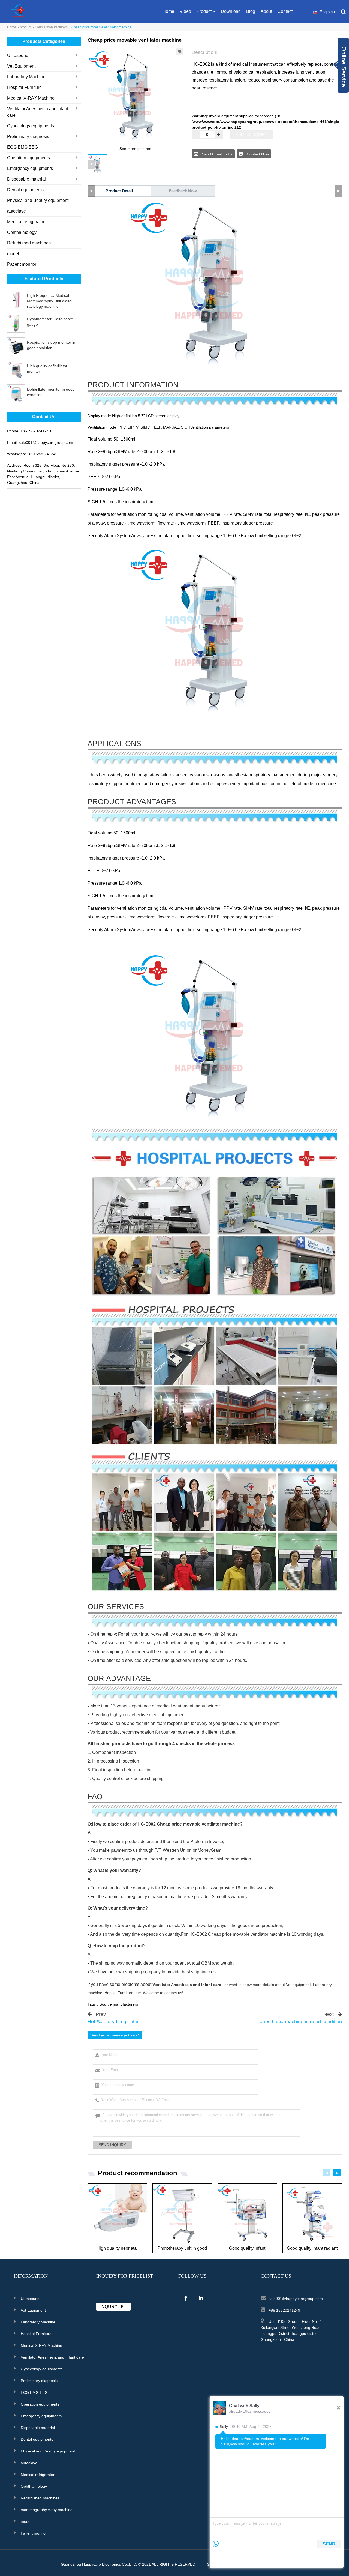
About (266, 11)
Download (231, 11)
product (25, 27)
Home (168, 11)
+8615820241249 (36, 431)
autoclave (16, 211)
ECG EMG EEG (22, 147)
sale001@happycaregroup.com (46, 442)
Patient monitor (22, 264)
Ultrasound (18, 56)
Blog (251, 11)
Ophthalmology (22, 232)
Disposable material (26, 179)
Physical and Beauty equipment (38, 200)
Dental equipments (25, 190)
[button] (337, 2173)
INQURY (109, 2307)
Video (185, 11)
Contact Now (257, 154)
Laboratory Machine (26, 77)
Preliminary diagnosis (28, 137)
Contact (285, 11)
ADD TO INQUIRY (252, 134)
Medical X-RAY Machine (31, 98)
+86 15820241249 (284, 2310)
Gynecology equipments (31, 126)
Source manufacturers (51, 27)
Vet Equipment (21, 66)
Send (329, 2544)
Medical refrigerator (26, 222)
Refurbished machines (29, 243)
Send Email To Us (217, 154)
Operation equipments (28, 158)
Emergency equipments (30, 168)
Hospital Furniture (24, 87)
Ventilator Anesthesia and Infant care (38, 112)
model (13, 254)
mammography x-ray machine (47, 2510)
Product (204, 11)
